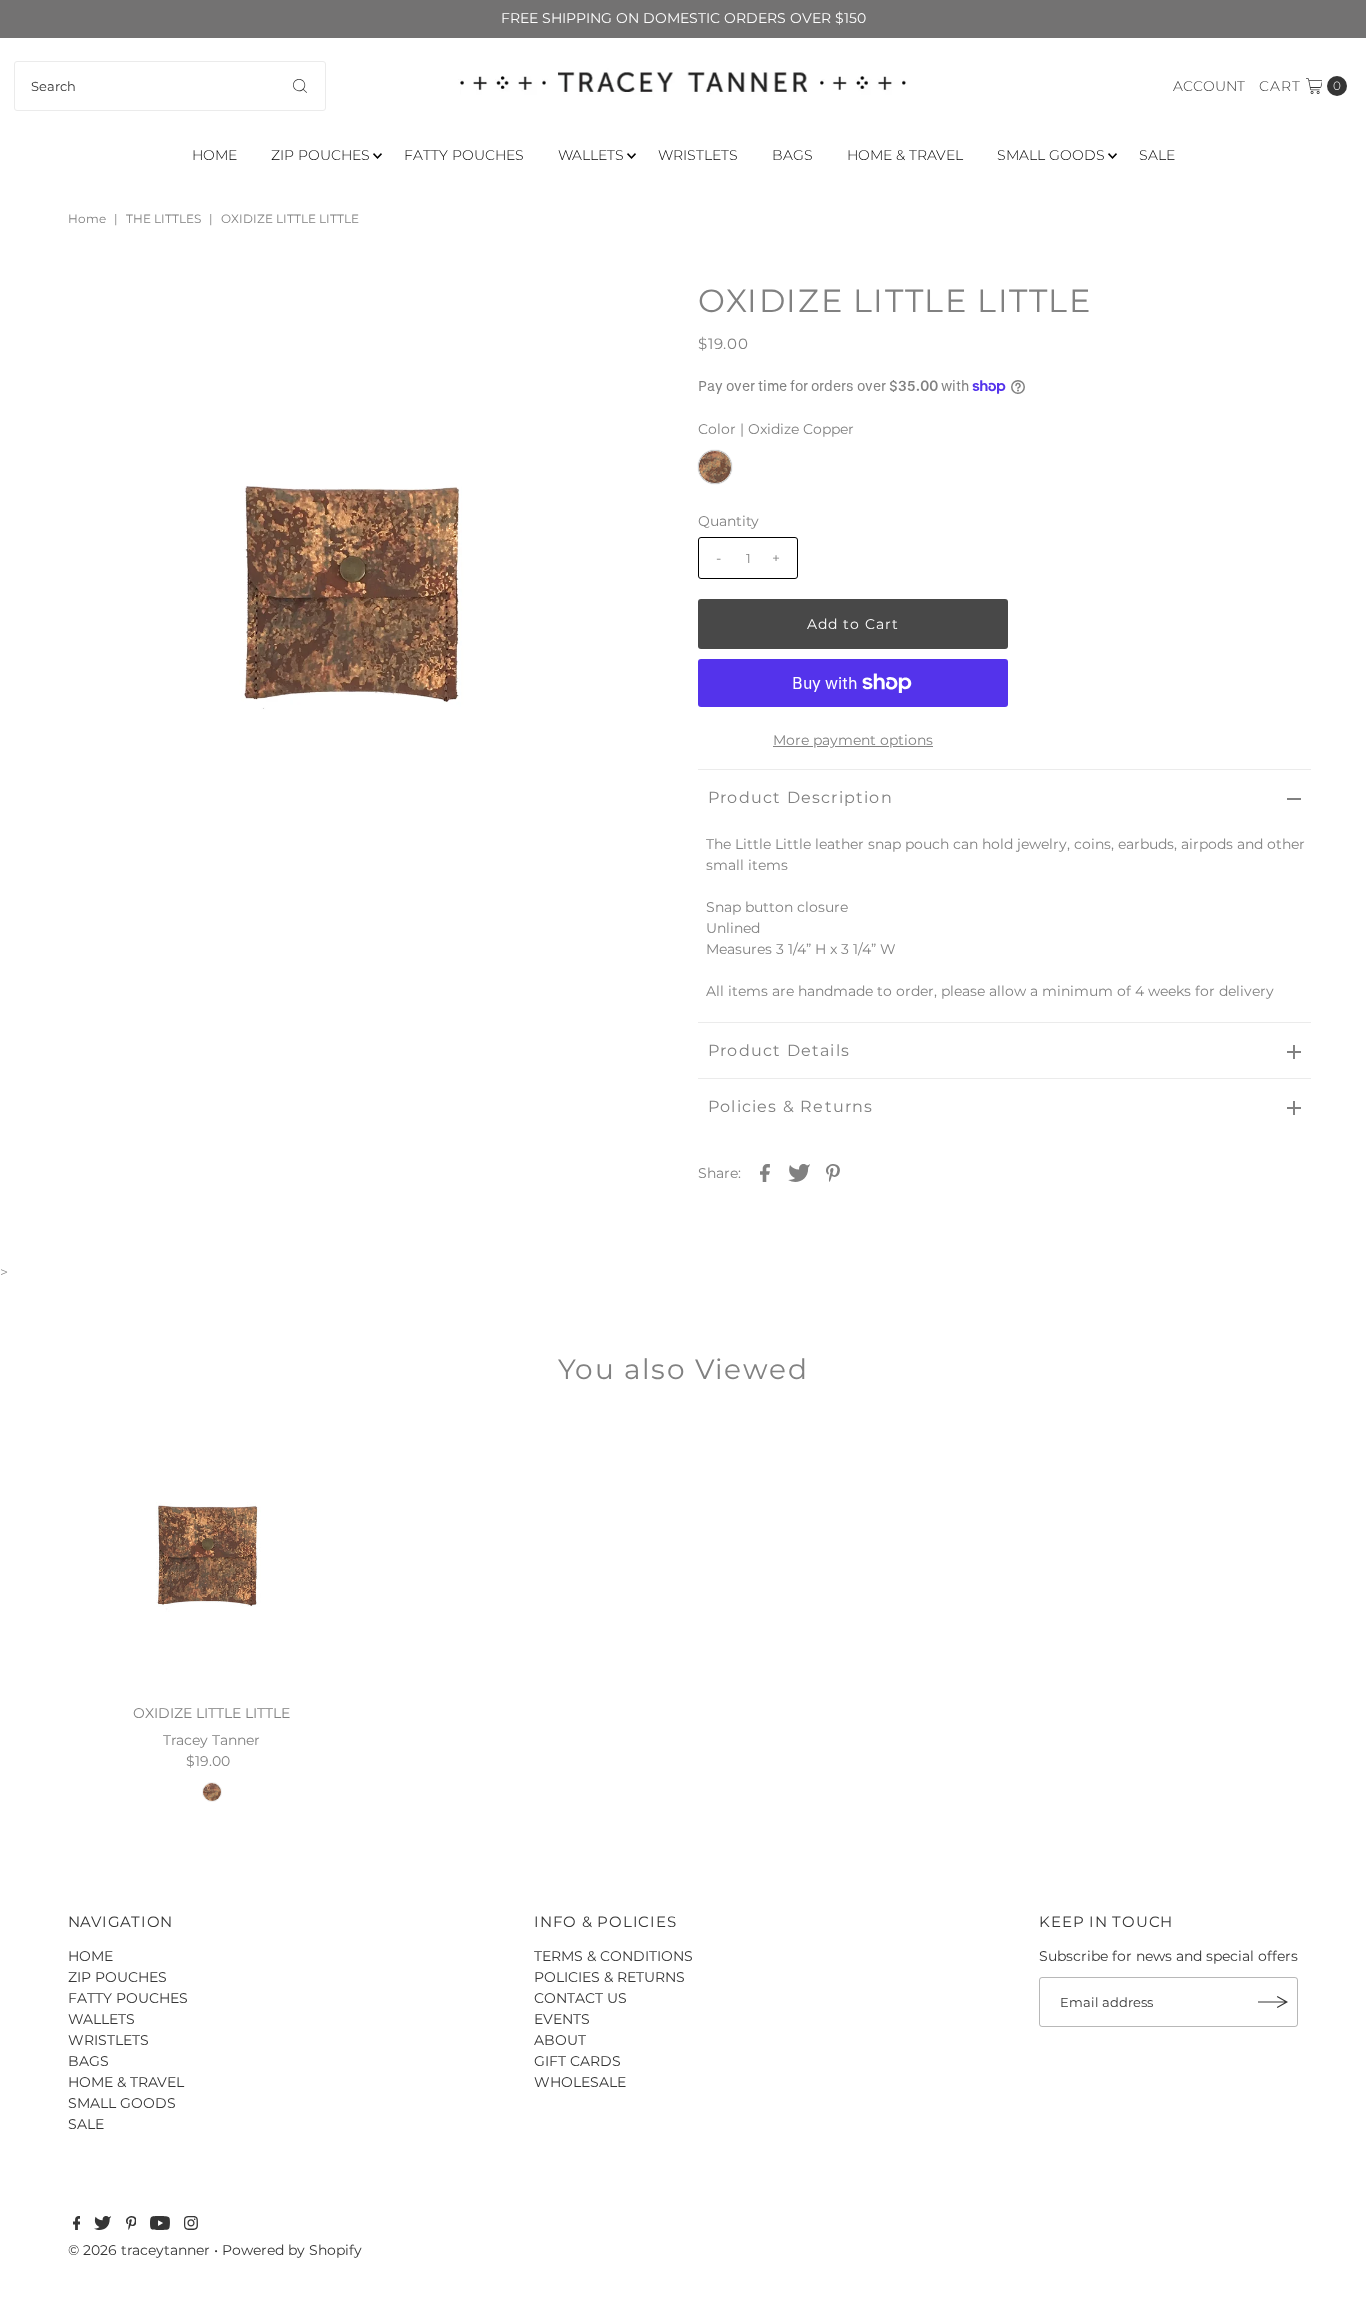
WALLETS (591, 155)
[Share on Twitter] (799, 1172)
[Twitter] (102, 2225)
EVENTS (562, 2019)
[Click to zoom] (636, 314)
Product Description (800, 797)
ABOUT (560, 2040)
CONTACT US (580, 1998)
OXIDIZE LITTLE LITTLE (211, 1713)
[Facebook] (77, 2225)
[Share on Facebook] (765, 1172)
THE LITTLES (163, 218)
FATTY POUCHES (464, 155)
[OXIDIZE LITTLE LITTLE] (212, 1553)
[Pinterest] (131, 2225)
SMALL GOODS (1051, 155)
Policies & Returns (791, 1106)
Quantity (728, 521)
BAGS (792, 155)
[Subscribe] (1273, 2002)
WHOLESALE (580, 2082)
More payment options (853, 740)
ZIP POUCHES (320, 155)
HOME (214, 155)
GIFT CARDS (577, 2061)
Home (87, 218)
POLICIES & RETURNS (609, 1977)
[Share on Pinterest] (833, 1172)
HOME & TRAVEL (905, 155)
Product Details (779, 1050)
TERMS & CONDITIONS (613, 1956)
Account (1209, 86)
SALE (1157, 155)
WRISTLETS (698, 155)
